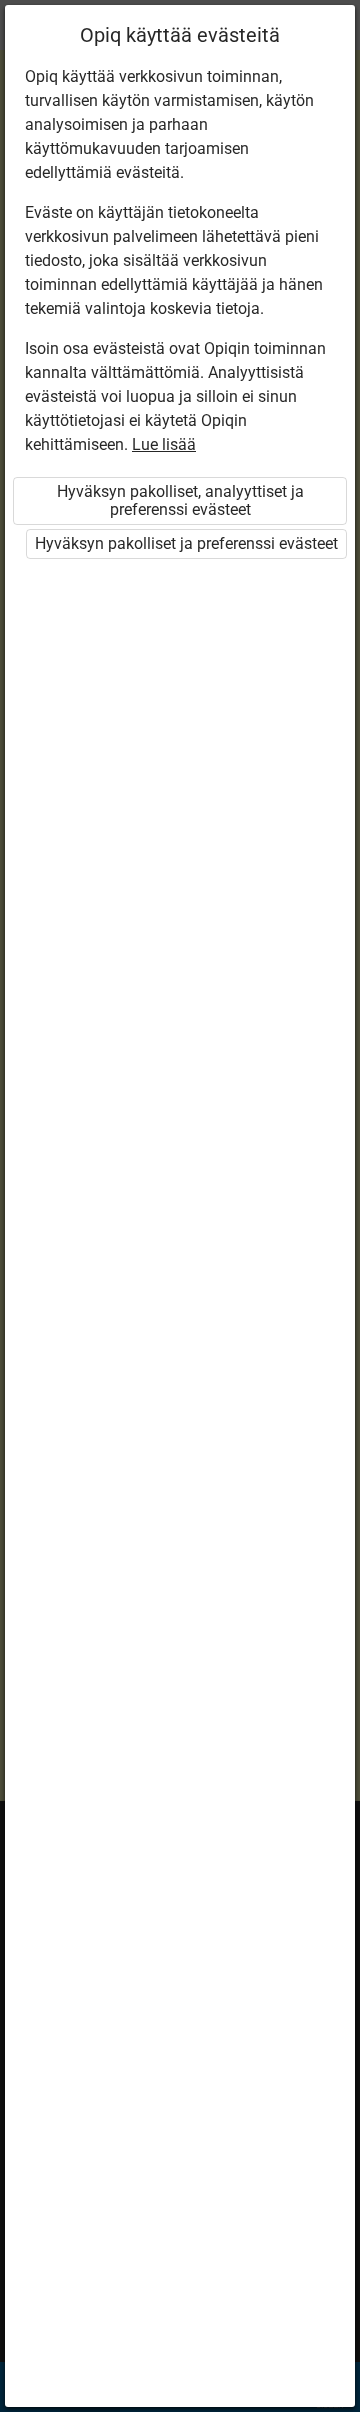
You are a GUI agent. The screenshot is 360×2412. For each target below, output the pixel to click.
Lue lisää (164, 444)
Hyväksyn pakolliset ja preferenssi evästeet (186, 543)
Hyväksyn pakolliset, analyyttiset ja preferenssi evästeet (180, 500)
